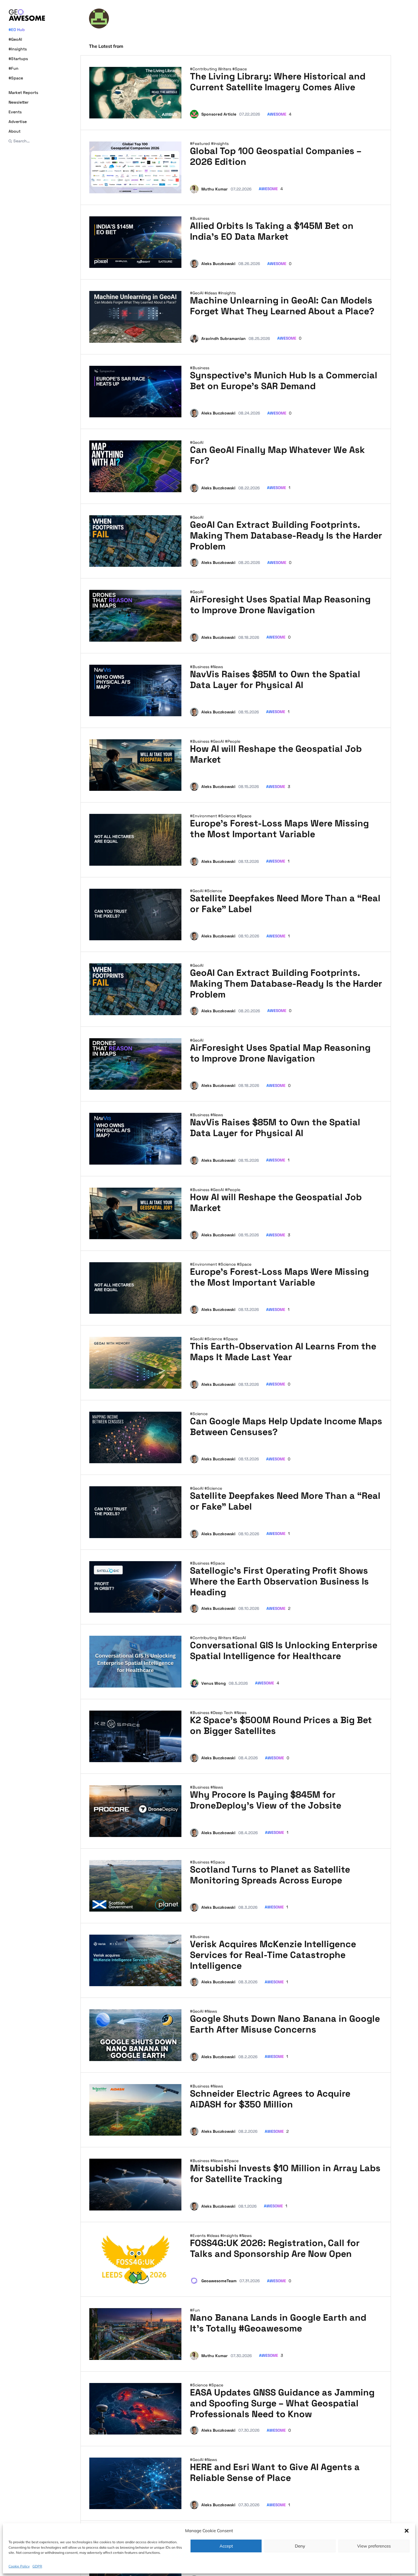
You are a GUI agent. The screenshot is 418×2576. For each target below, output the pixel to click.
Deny (300, 2546)
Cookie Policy (19, 2566)
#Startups (18, 59)
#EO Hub (17, 30)
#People (233, 741)
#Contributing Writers (211, 69)
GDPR (37, 2566)
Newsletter (18, 102)
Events (15, 112)
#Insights (18, 49)
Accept (226, 2546)
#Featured (200, 143)
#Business (200, 218)
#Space (16, 78)
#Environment (204, 816)
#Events (198, 2236)
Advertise (18, 122)
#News (217, 667)
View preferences (374, 2546)
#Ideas (211, 293)
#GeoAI (15, 39)
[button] (407, 2531)
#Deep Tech (222, 1713)
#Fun (14, 68)
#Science (227, 816)
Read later (166, 112)
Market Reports (23, 93)
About (15, 131)
